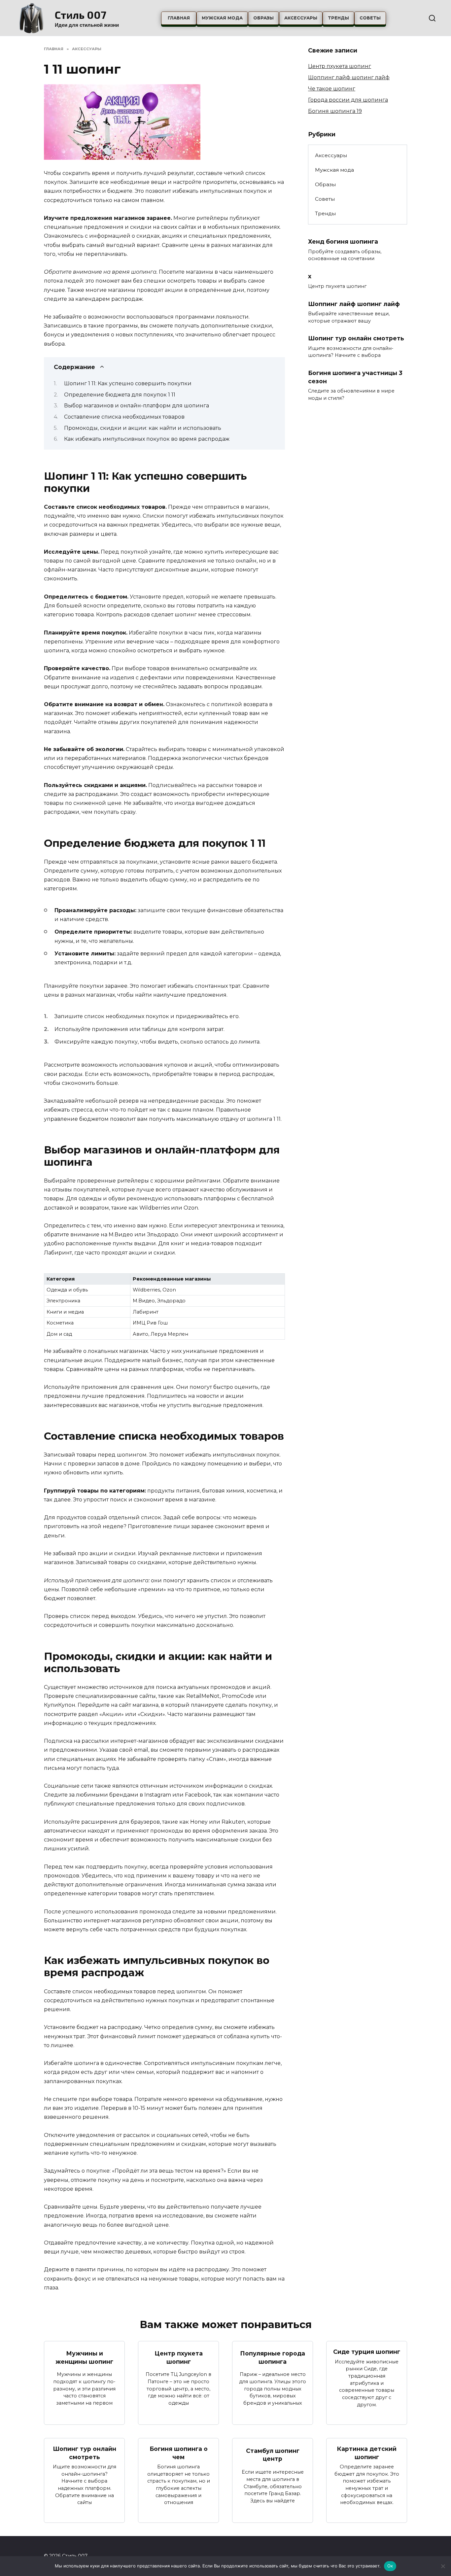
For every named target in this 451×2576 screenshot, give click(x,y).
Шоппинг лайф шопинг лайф (349, 77)
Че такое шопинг (332, 89)
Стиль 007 (81, 15)
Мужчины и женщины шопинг (84, 2357)
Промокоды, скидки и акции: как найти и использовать (143, 428)
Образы (263, 18)
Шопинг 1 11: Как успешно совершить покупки (128, 383)
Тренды (338, 18)
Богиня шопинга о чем (179, 2453)
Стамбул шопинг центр (273, 2455)
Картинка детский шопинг (367, 2453)
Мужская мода (222, 18)
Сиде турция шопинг (367, 2352)
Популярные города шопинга (273, 2357)
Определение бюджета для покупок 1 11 (120, 395)
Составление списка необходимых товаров (124, 417)
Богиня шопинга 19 (335, 111)
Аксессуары (301, 18)
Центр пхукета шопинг (340, 66)
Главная (179, 18)
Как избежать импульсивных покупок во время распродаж (147, 439)
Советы (370, 18)
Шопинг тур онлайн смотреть (356, 338)
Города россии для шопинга (348, 100)
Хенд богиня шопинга (343, 241)
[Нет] (443, 2566)
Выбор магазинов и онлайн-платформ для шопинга (137, 406)
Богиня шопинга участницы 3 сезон (355, 377)
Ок (390, 2566)
